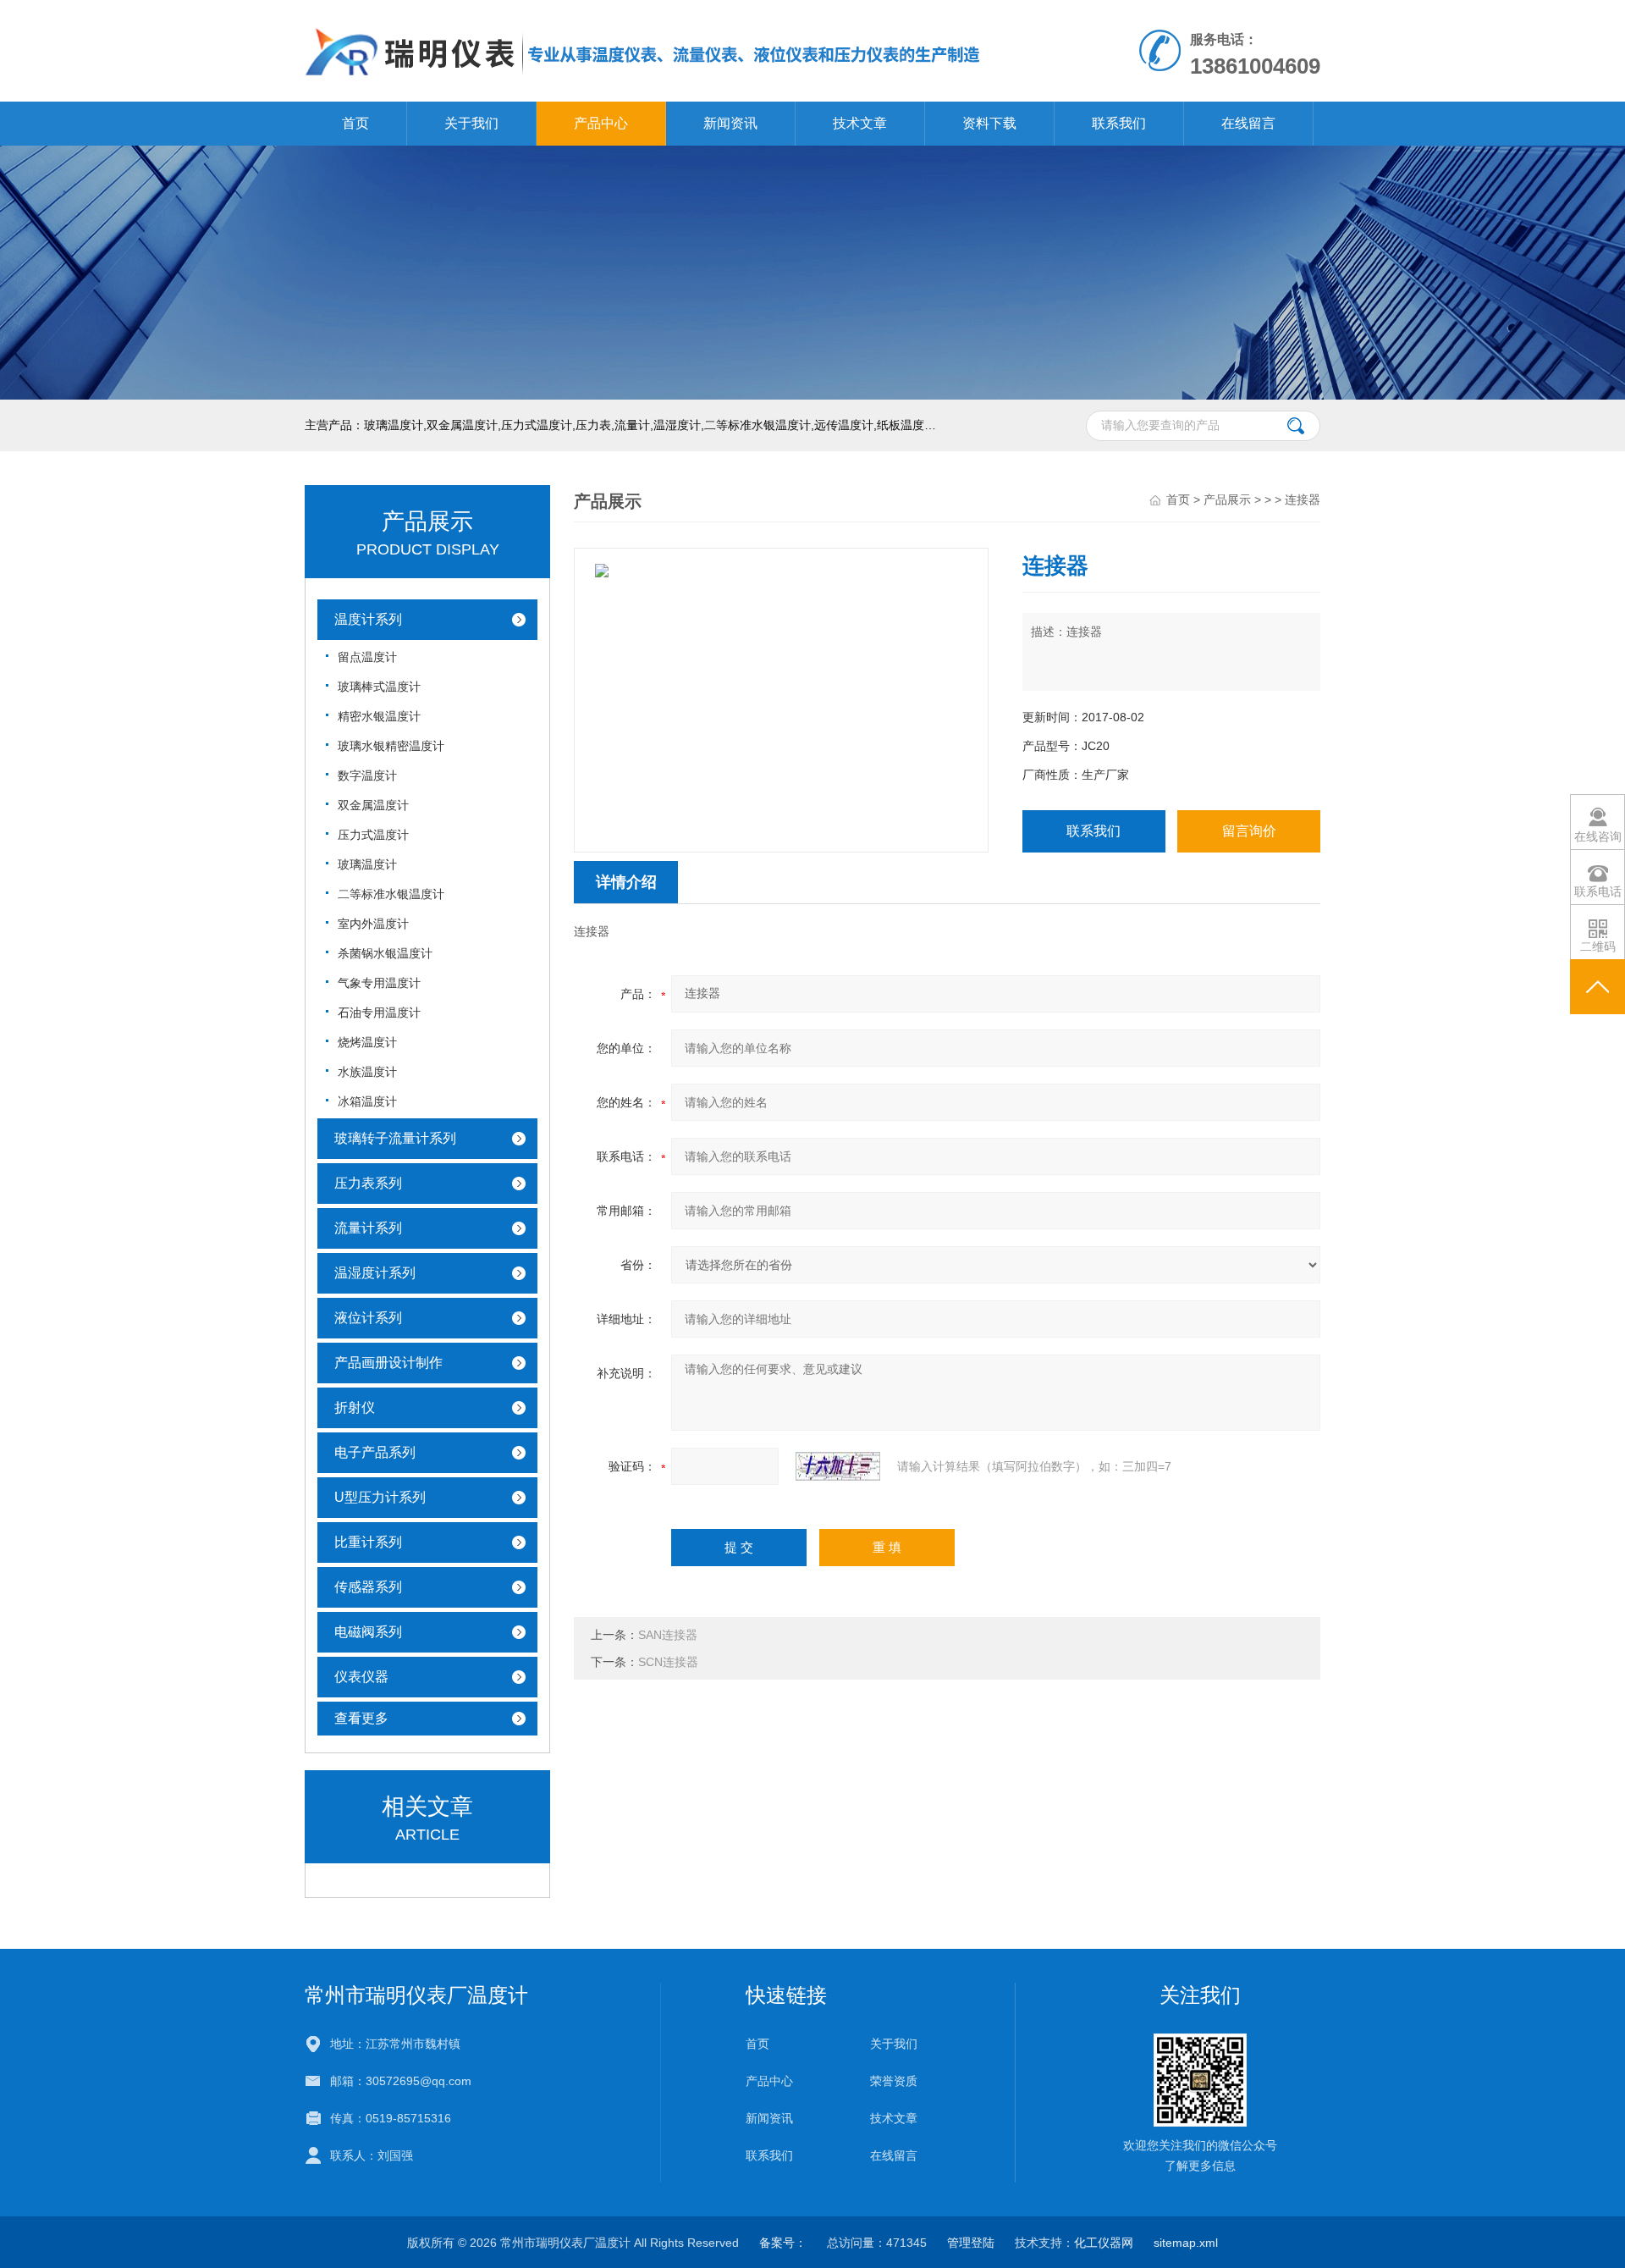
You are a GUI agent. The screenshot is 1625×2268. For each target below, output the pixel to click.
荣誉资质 (894, 2081)
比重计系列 (368, 1542)
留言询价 (1249, 831)
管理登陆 (971, 2243)
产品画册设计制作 (388, 1363)
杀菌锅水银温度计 (385, 953)
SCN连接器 (668, 1662)
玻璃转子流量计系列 (395, 1138)
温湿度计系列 (375, 1273)
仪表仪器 (361, 1677)
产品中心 (601, 123)
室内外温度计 (373, 924)
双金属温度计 (373, 805)
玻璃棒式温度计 (379, 687)
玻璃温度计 (367, 864)
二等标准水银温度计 (391, 894)
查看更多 (361, 1718)
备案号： (783, 2243)
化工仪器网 (1104, 2243)
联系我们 (1119, 123)
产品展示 (1227, 499)
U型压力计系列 (380, 1497)
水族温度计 (367, 1072)
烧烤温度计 (367, 1042)
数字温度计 (367, 775)
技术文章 (860, 123)
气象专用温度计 (379, 983)
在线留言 (1248, 123)
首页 (355, 123)
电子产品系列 (375, 1452)
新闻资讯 (730, 123)
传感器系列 (368, 1587)
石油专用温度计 (379, 1013)
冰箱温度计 (367, 1101)
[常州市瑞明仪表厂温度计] (643, 17)
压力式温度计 (373, 835)
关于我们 (471, 123)
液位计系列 (368, 1318)
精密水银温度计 (379, 716)
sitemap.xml (1186, 2243)
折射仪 (355, 1407)
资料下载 (989, 123)
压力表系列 (368, 1183)
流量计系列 (368, 1228)
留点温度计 (367, 657)
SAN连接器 (668, 1635)
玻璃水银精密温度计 (391, 746)
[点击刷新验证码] (838, 1466)
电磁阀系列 (368, 1632)
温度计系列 (368, 619)
